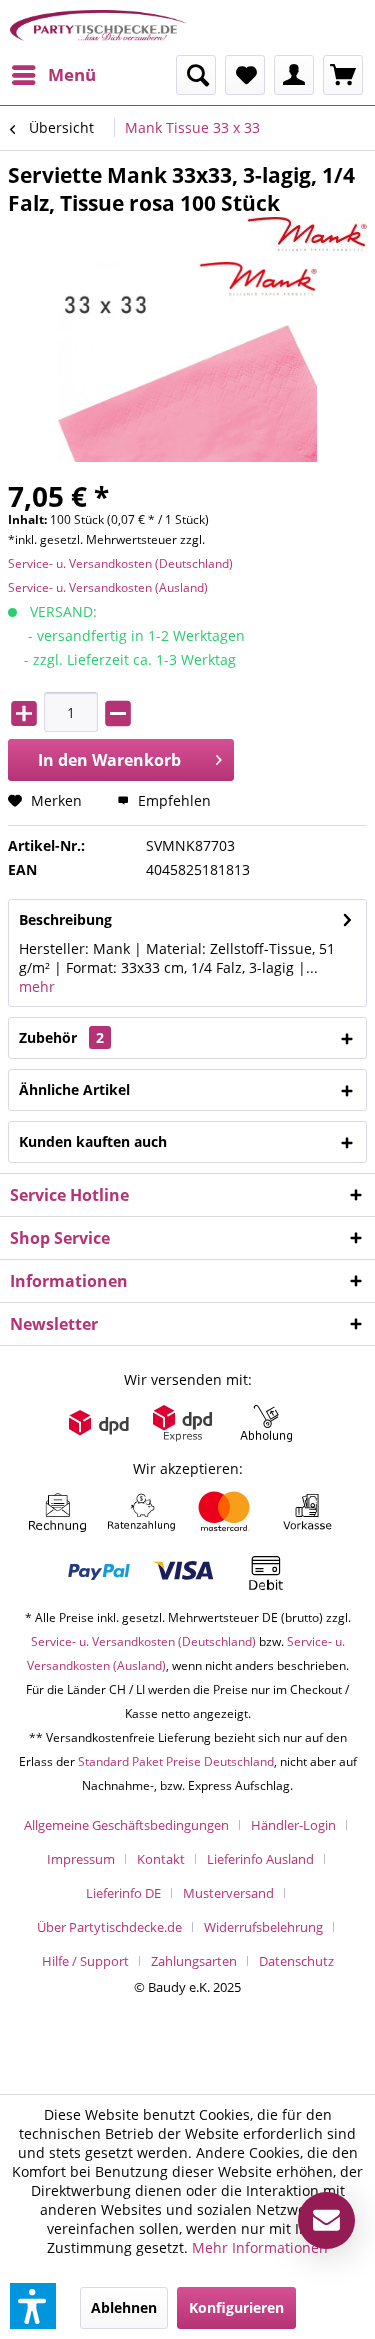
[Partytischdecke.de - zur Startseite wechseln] (99, 27)
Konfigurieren (236, 2307)
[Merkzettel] (245, 75)
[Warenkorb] (343, 75)
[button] (33, 2306)
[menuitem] (53, 75)
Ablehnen (124, 2307)
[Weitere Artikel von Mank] (307, 234)
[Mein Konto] (294, 75)
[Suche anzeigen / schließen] (196, 75)
